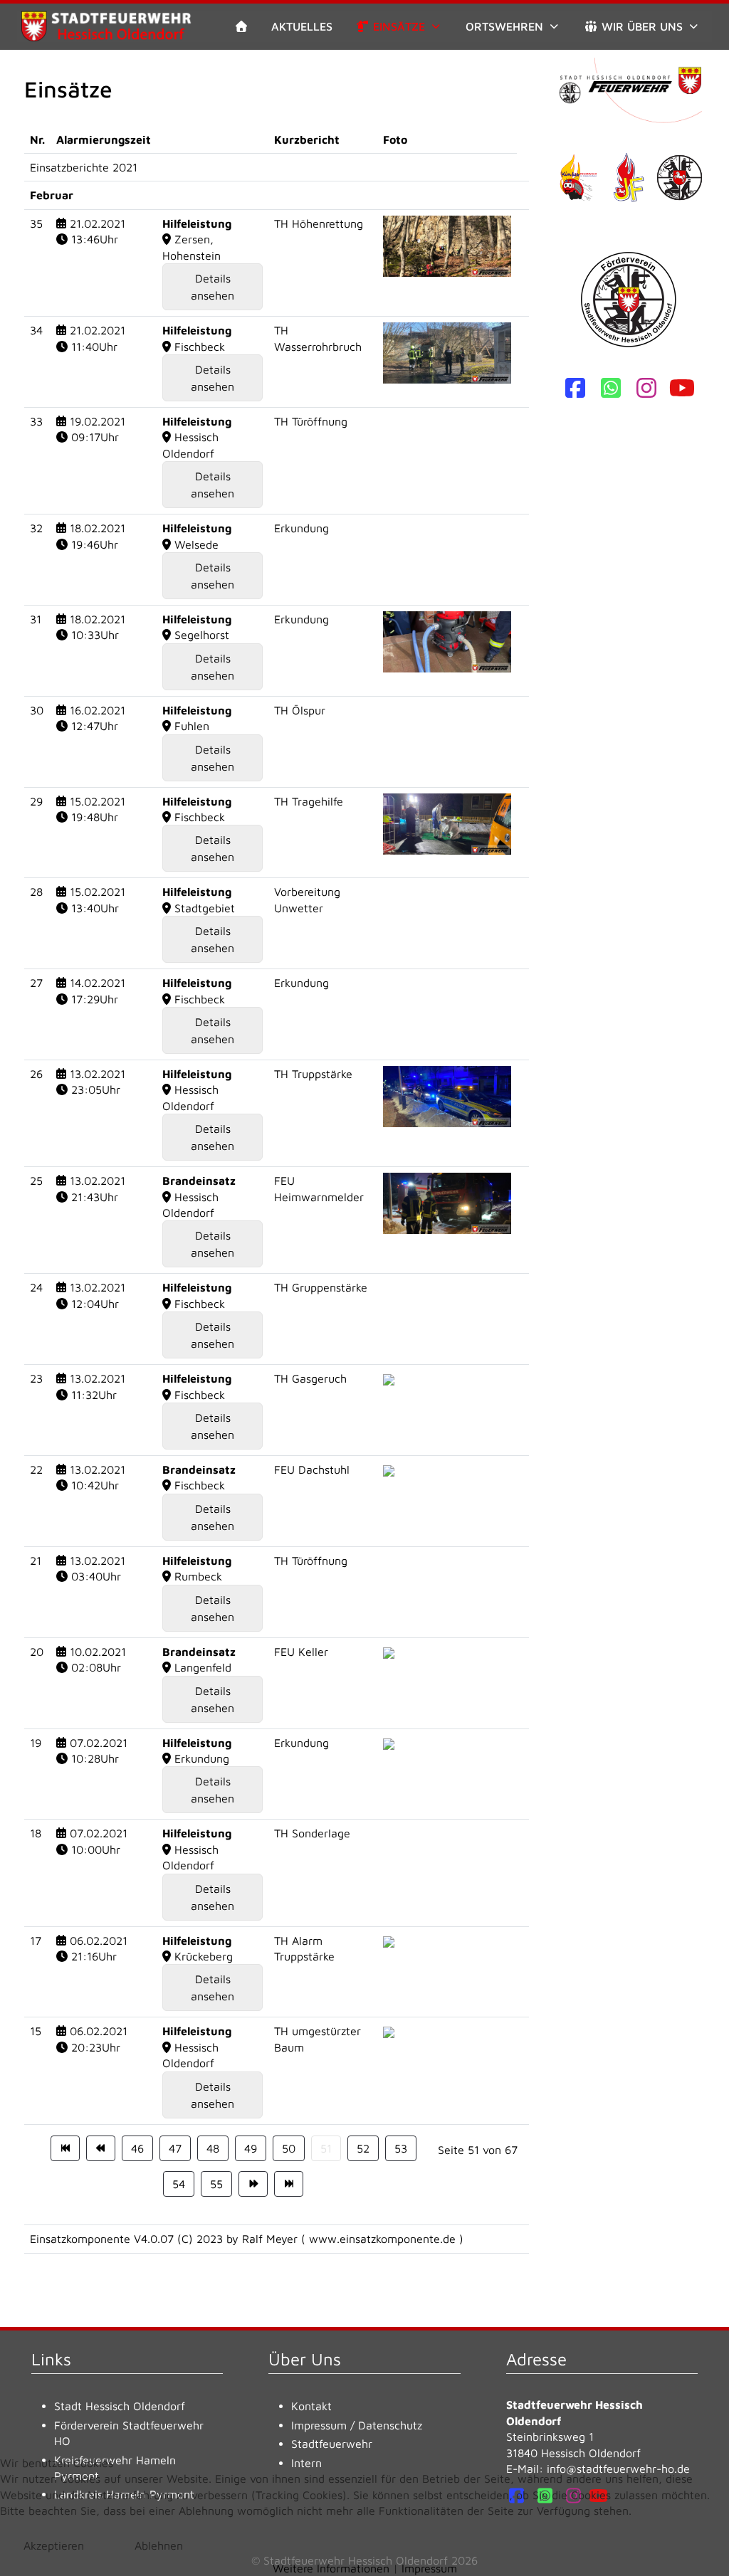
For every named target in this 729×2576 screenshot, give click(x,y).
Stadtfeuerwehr (332, 2444)
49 (251, 2148)
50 (289, 2148)
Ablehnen (159, 2545)
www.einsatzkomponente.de (382, 2239)
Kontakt (311, 2406)
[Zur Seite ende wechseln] (289, 2184)
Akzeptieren (54, 2545)
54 (179, 2184)
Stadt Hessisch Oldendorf (120, 2406)
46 (137, 2148)
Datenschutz (390, 2425)
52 (363, 2148)
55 (216, 2184)
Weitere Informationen (331, 2568)
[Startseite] (241, 26)
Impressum (319, 2425)
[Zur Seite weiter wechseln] (253, 2184)
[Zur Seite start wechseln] (65, 2148)
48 (213, 2148)
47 (175, 2148)
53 (401, 2148)
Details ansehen (213, 287)
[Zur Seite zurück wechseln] (101, 2148)
